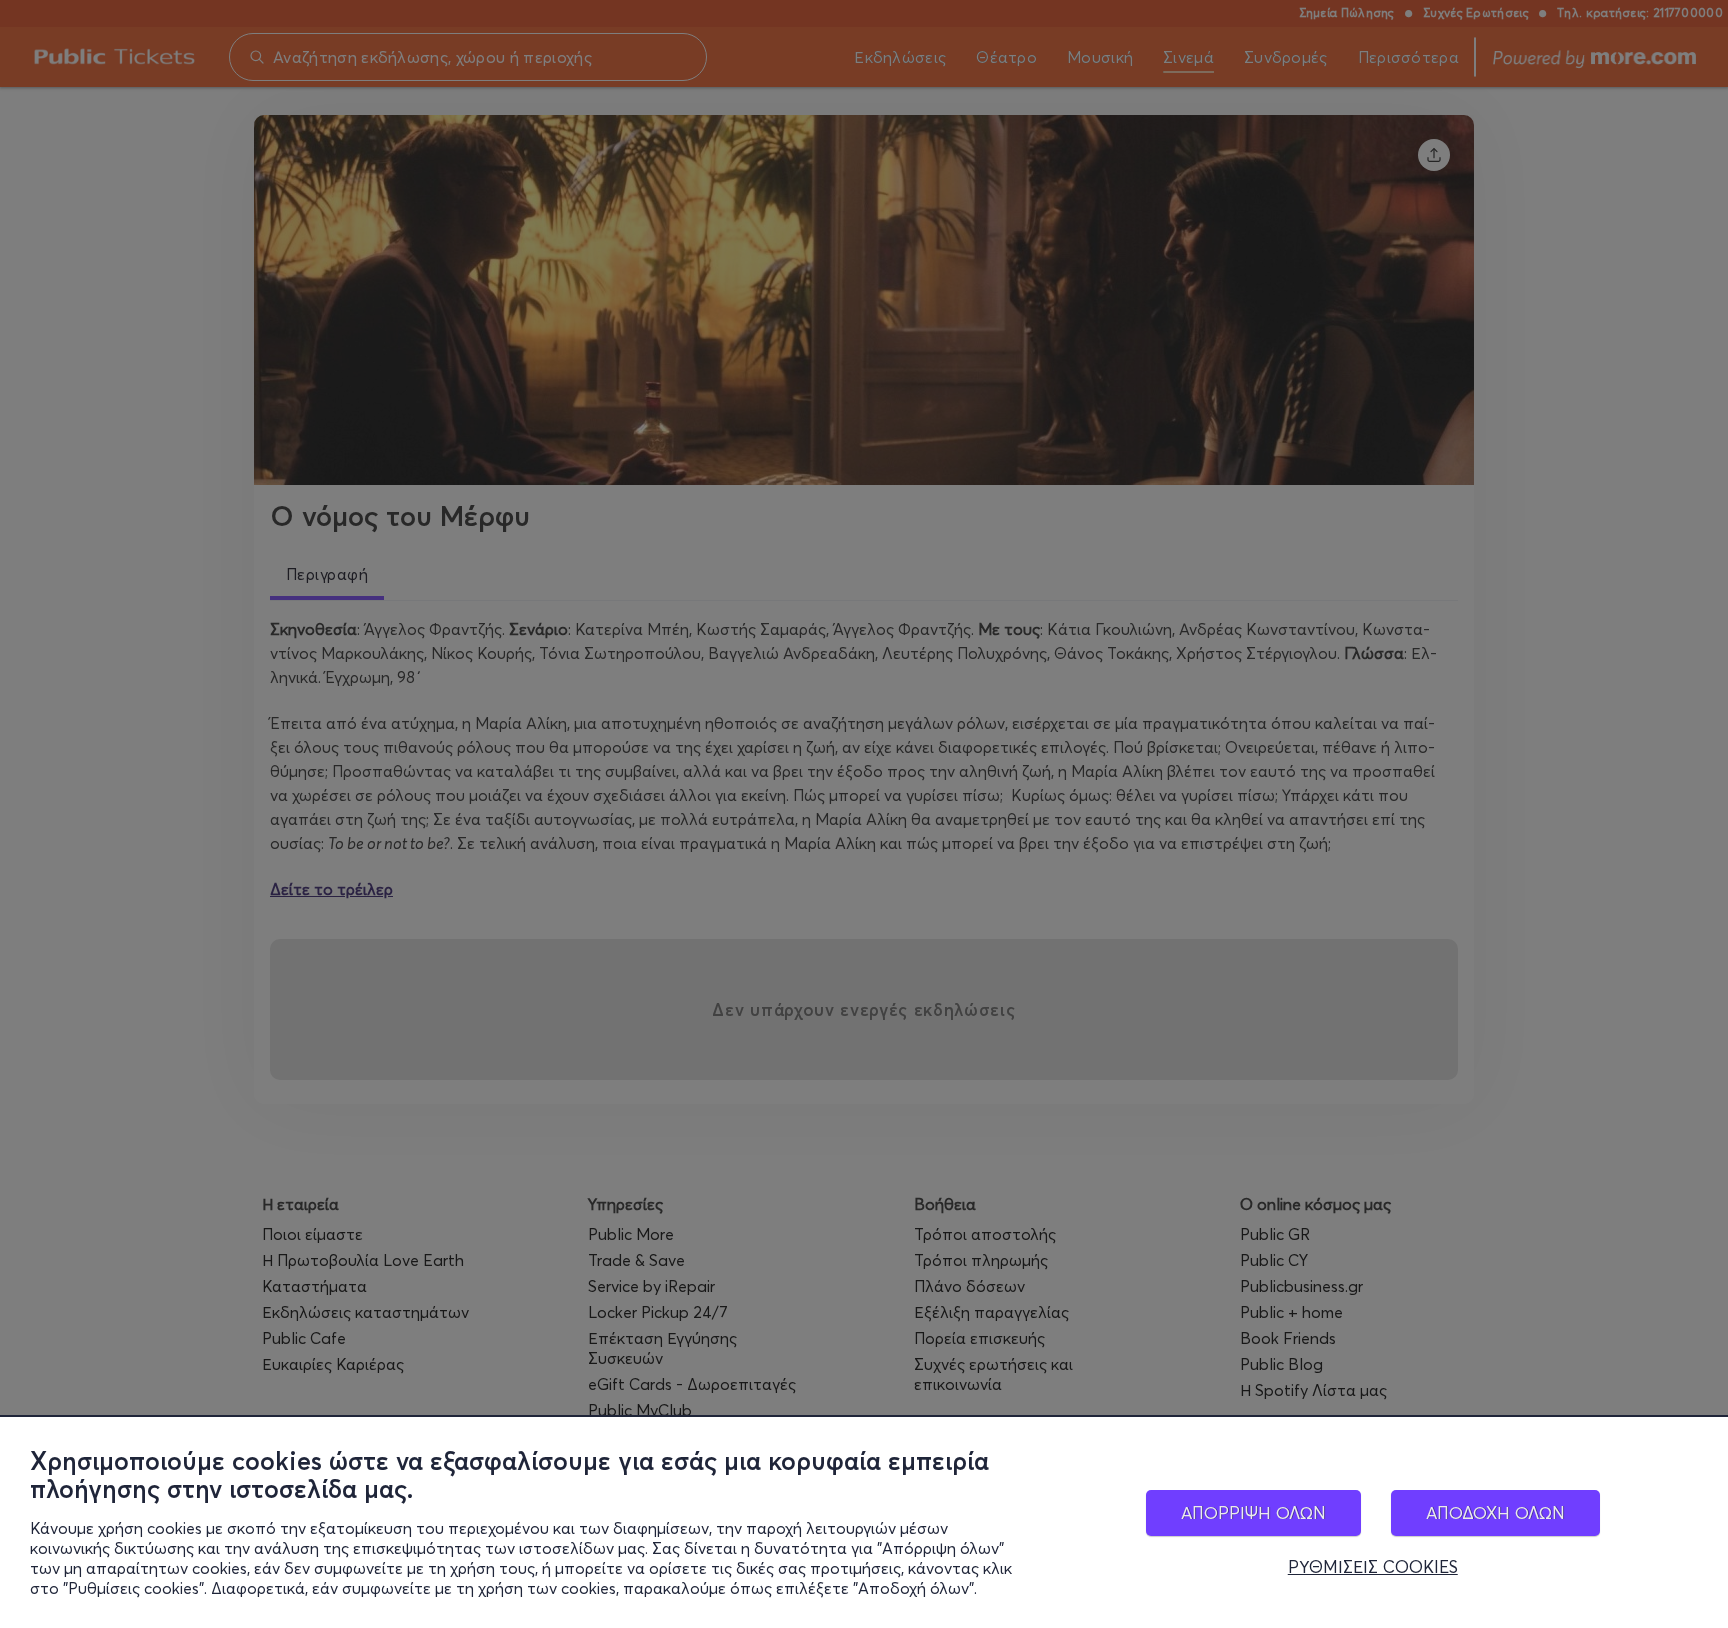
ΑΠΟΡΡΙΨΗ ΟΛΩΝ (1253, 1512)
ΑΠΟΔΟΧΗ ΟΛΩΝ (1495, 1512)
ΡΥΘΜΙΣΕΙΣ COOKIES (1373, 1567)
